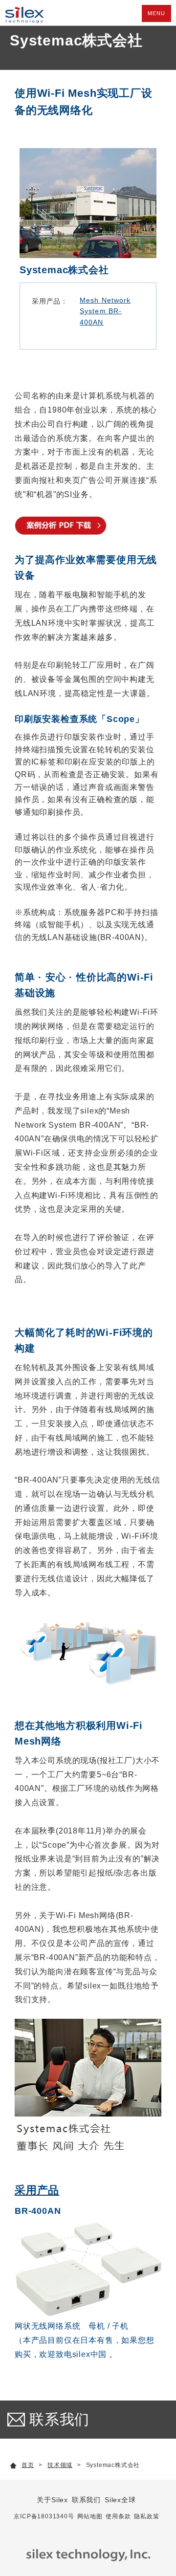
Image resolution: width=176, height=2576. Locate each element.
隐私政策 (146, 2516)
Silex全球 (120, 2500)
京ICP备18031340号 (44, 2516)
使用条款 (118, 2516)
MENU (156, 13)
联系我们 (59, 2419)
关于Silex (52, 2500)
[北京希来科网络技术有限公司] (22, 12)
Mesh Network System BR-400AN (105, 311)
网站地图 (90, 2516)
